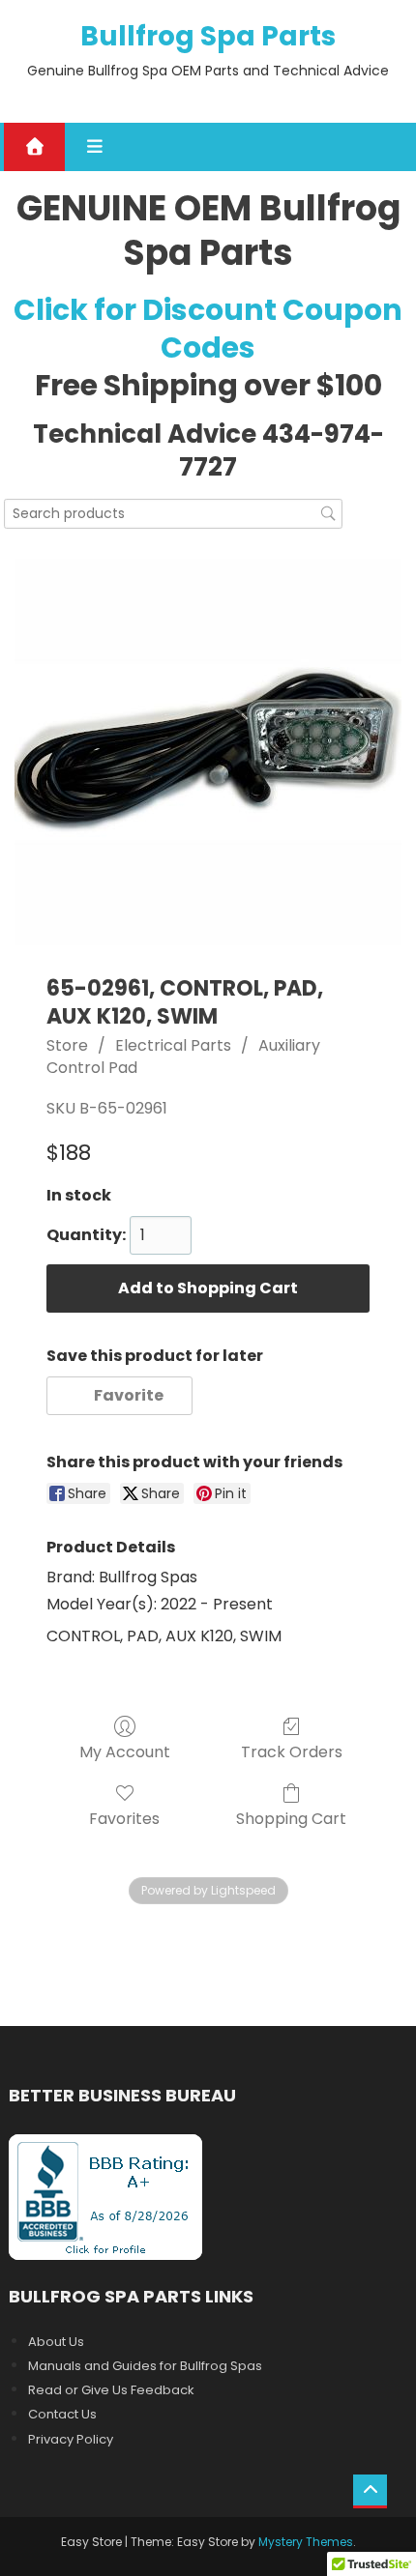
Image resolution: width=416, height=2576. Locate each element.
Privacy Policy (71, 2439)
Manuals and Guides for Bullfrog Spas (145, 2366)
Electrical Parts (173, 1045)
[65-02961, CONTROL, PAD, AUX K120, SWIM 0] (208, 752)
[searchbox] (173, 514)
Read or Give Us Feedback (111, 2390)
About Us (56, 2342)
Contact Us (62, 2414)
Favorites (124, 1818)
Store (67, 1045)
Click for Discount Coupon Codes (208, 329)
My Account (125, 1751)
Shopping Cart (291, 1818)
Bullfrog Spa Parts (208, 36)
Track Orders (292, 1751)
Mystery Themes (306, 2542)
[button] (119, 1396)
